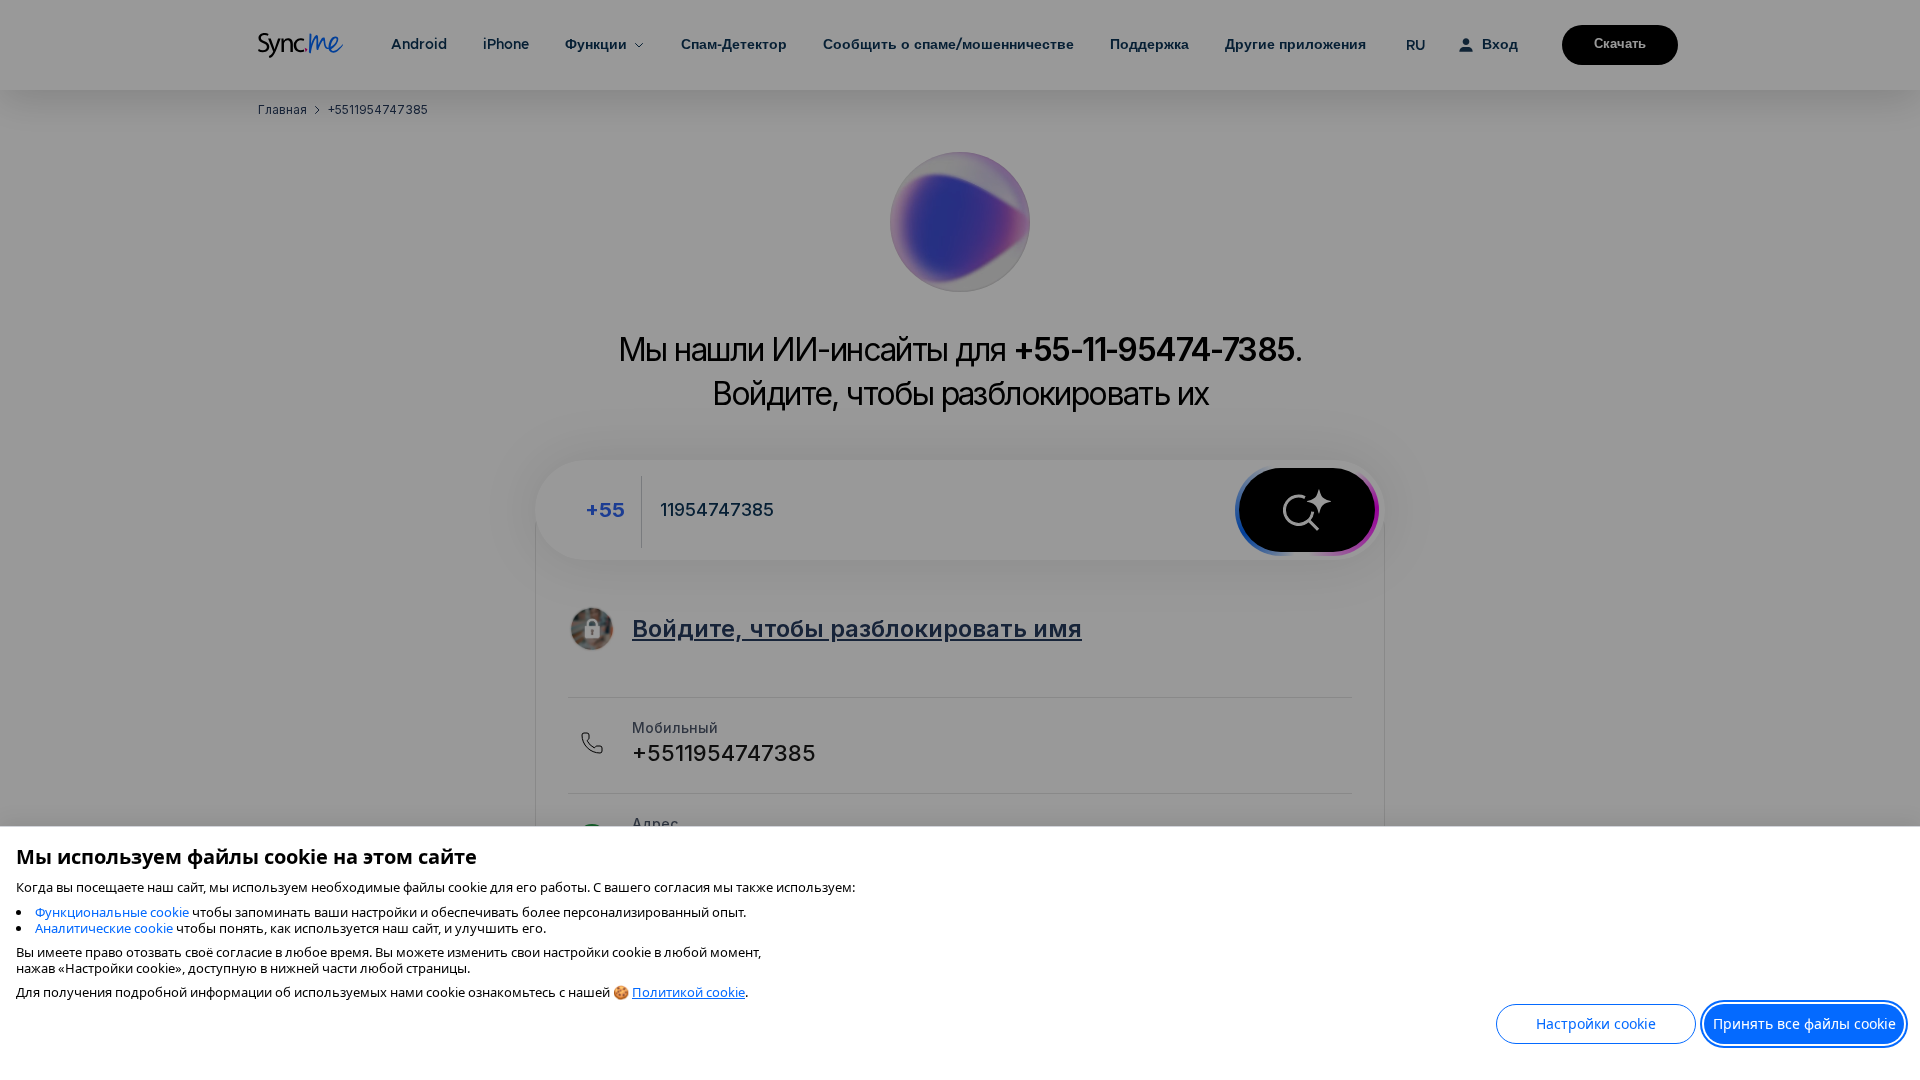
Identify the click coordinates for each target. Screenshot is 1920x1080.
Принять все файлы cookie (1804, 1023)
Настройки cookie (1596, 1023)
